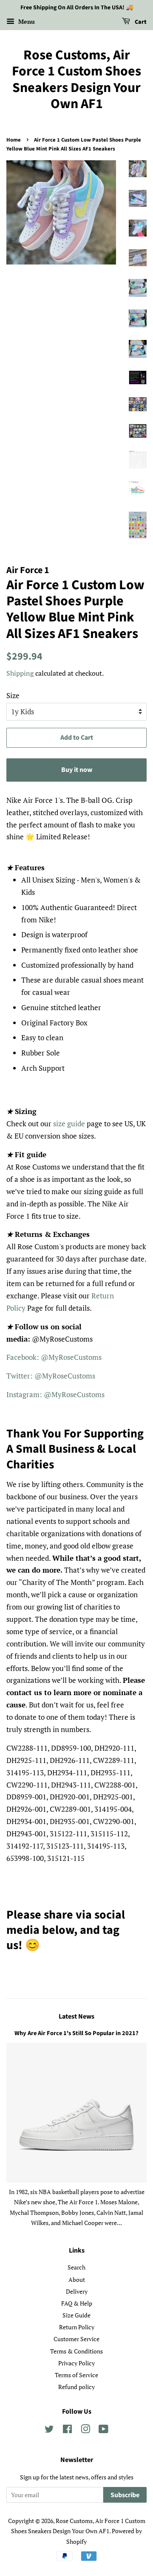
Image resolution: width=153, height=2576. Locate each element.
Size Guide (76, 2315)
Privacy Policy (76, 2363)
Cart (140, 22)
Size (13, 695)
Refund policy (76, 2387)
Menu (26, 21)
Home (14, 140)
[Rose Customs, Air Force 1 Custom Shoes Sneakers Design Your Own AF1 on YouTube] (103, 2430)
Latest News (76, 2016)
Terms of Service (76, 2375)
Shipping (20, 673)
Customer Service (76, 2339)
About (77, 2279)
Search (76, 2267)
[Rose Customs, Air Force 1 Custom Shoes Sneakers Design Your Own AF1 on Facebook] (67, 2430)
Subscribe (125, 2495)
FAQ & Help (77, 2303)
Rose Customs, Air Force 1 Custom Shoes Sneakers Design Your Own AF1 (76, 80)
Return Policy (77, 2327)
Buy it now (77, 770)
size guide (69, 1124)
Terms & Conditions (76, 2351)
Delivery (77, 2291)
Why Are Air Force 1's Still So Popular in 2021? (76, 2033)
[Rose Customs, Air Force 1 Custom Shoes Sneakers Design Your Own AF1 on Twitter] (49, 2430)
